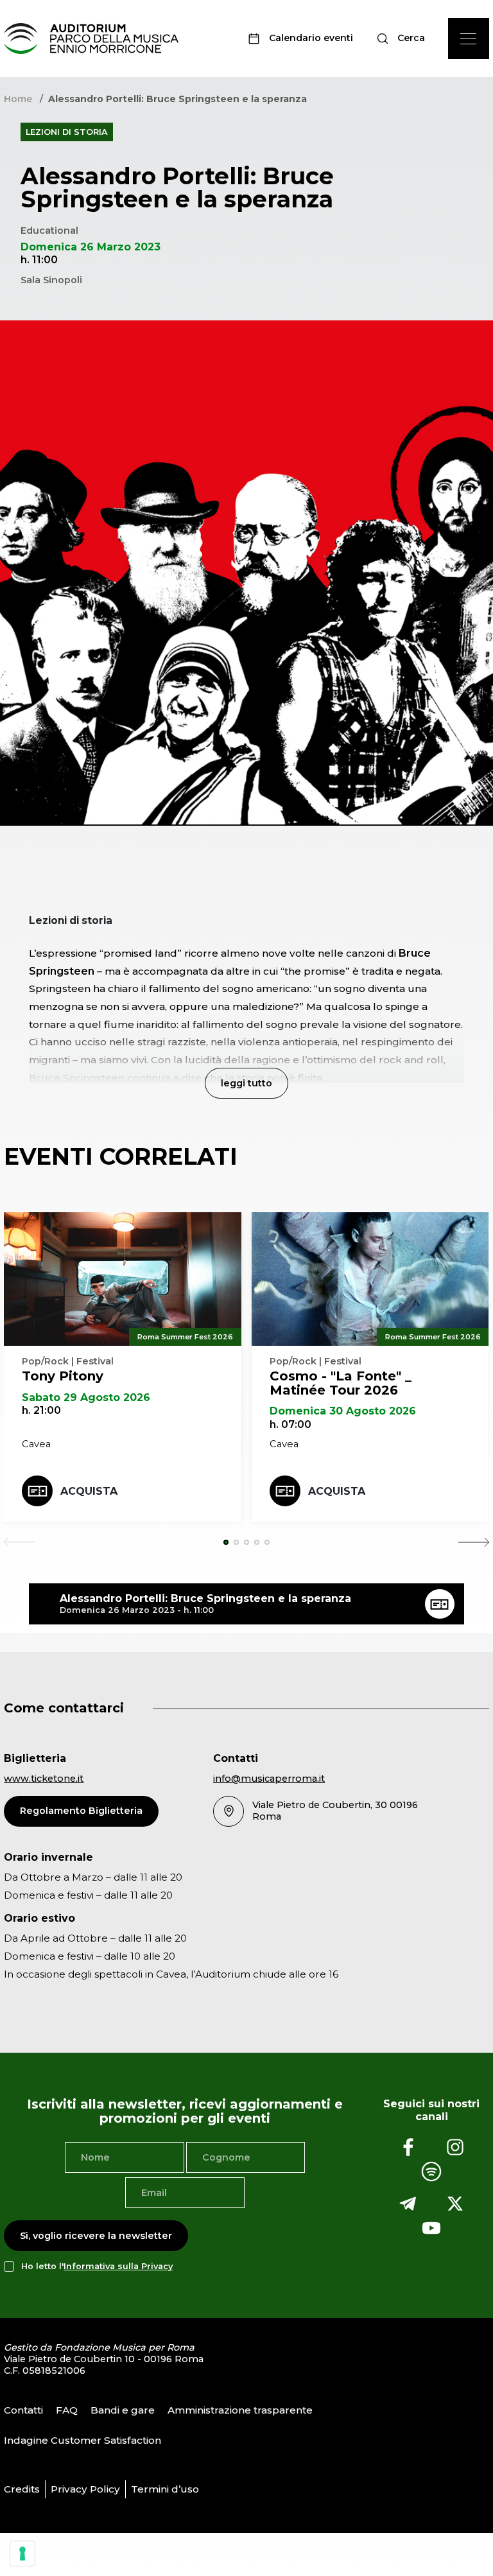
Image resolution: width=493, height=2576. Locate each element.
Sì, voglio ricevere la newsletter (96, 2236)
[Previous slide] (19, 1542)
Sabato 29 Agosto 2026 (86, 1397)
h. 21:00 (41, 1410)
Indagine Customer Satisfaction (82, 2440)
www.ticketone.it (44, 1779)
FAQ (67, 2410)
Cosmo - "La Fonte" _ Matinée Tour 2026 (341, 1383)
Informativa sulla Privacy (118, 2266)
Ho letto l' (97, 2266)
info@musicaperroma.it (269, 1779)
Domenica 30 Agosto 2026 (343, 1411)
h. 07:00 (290, 1424)
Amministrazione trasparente (240, 2410)
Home (18, 99)
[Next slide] (474, 1542)
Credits (22, 2489)
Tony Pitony (63, 1376)
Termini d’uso (165, 2489)
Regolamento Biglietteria (81, 1811)
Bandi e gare (123, 2410)
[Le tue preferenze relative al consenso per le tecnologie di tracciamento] (22, 2554)
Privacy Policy (85, 2489)
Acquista (89, 1491)
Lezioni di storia (67, 132)
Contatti (23, 2410)
